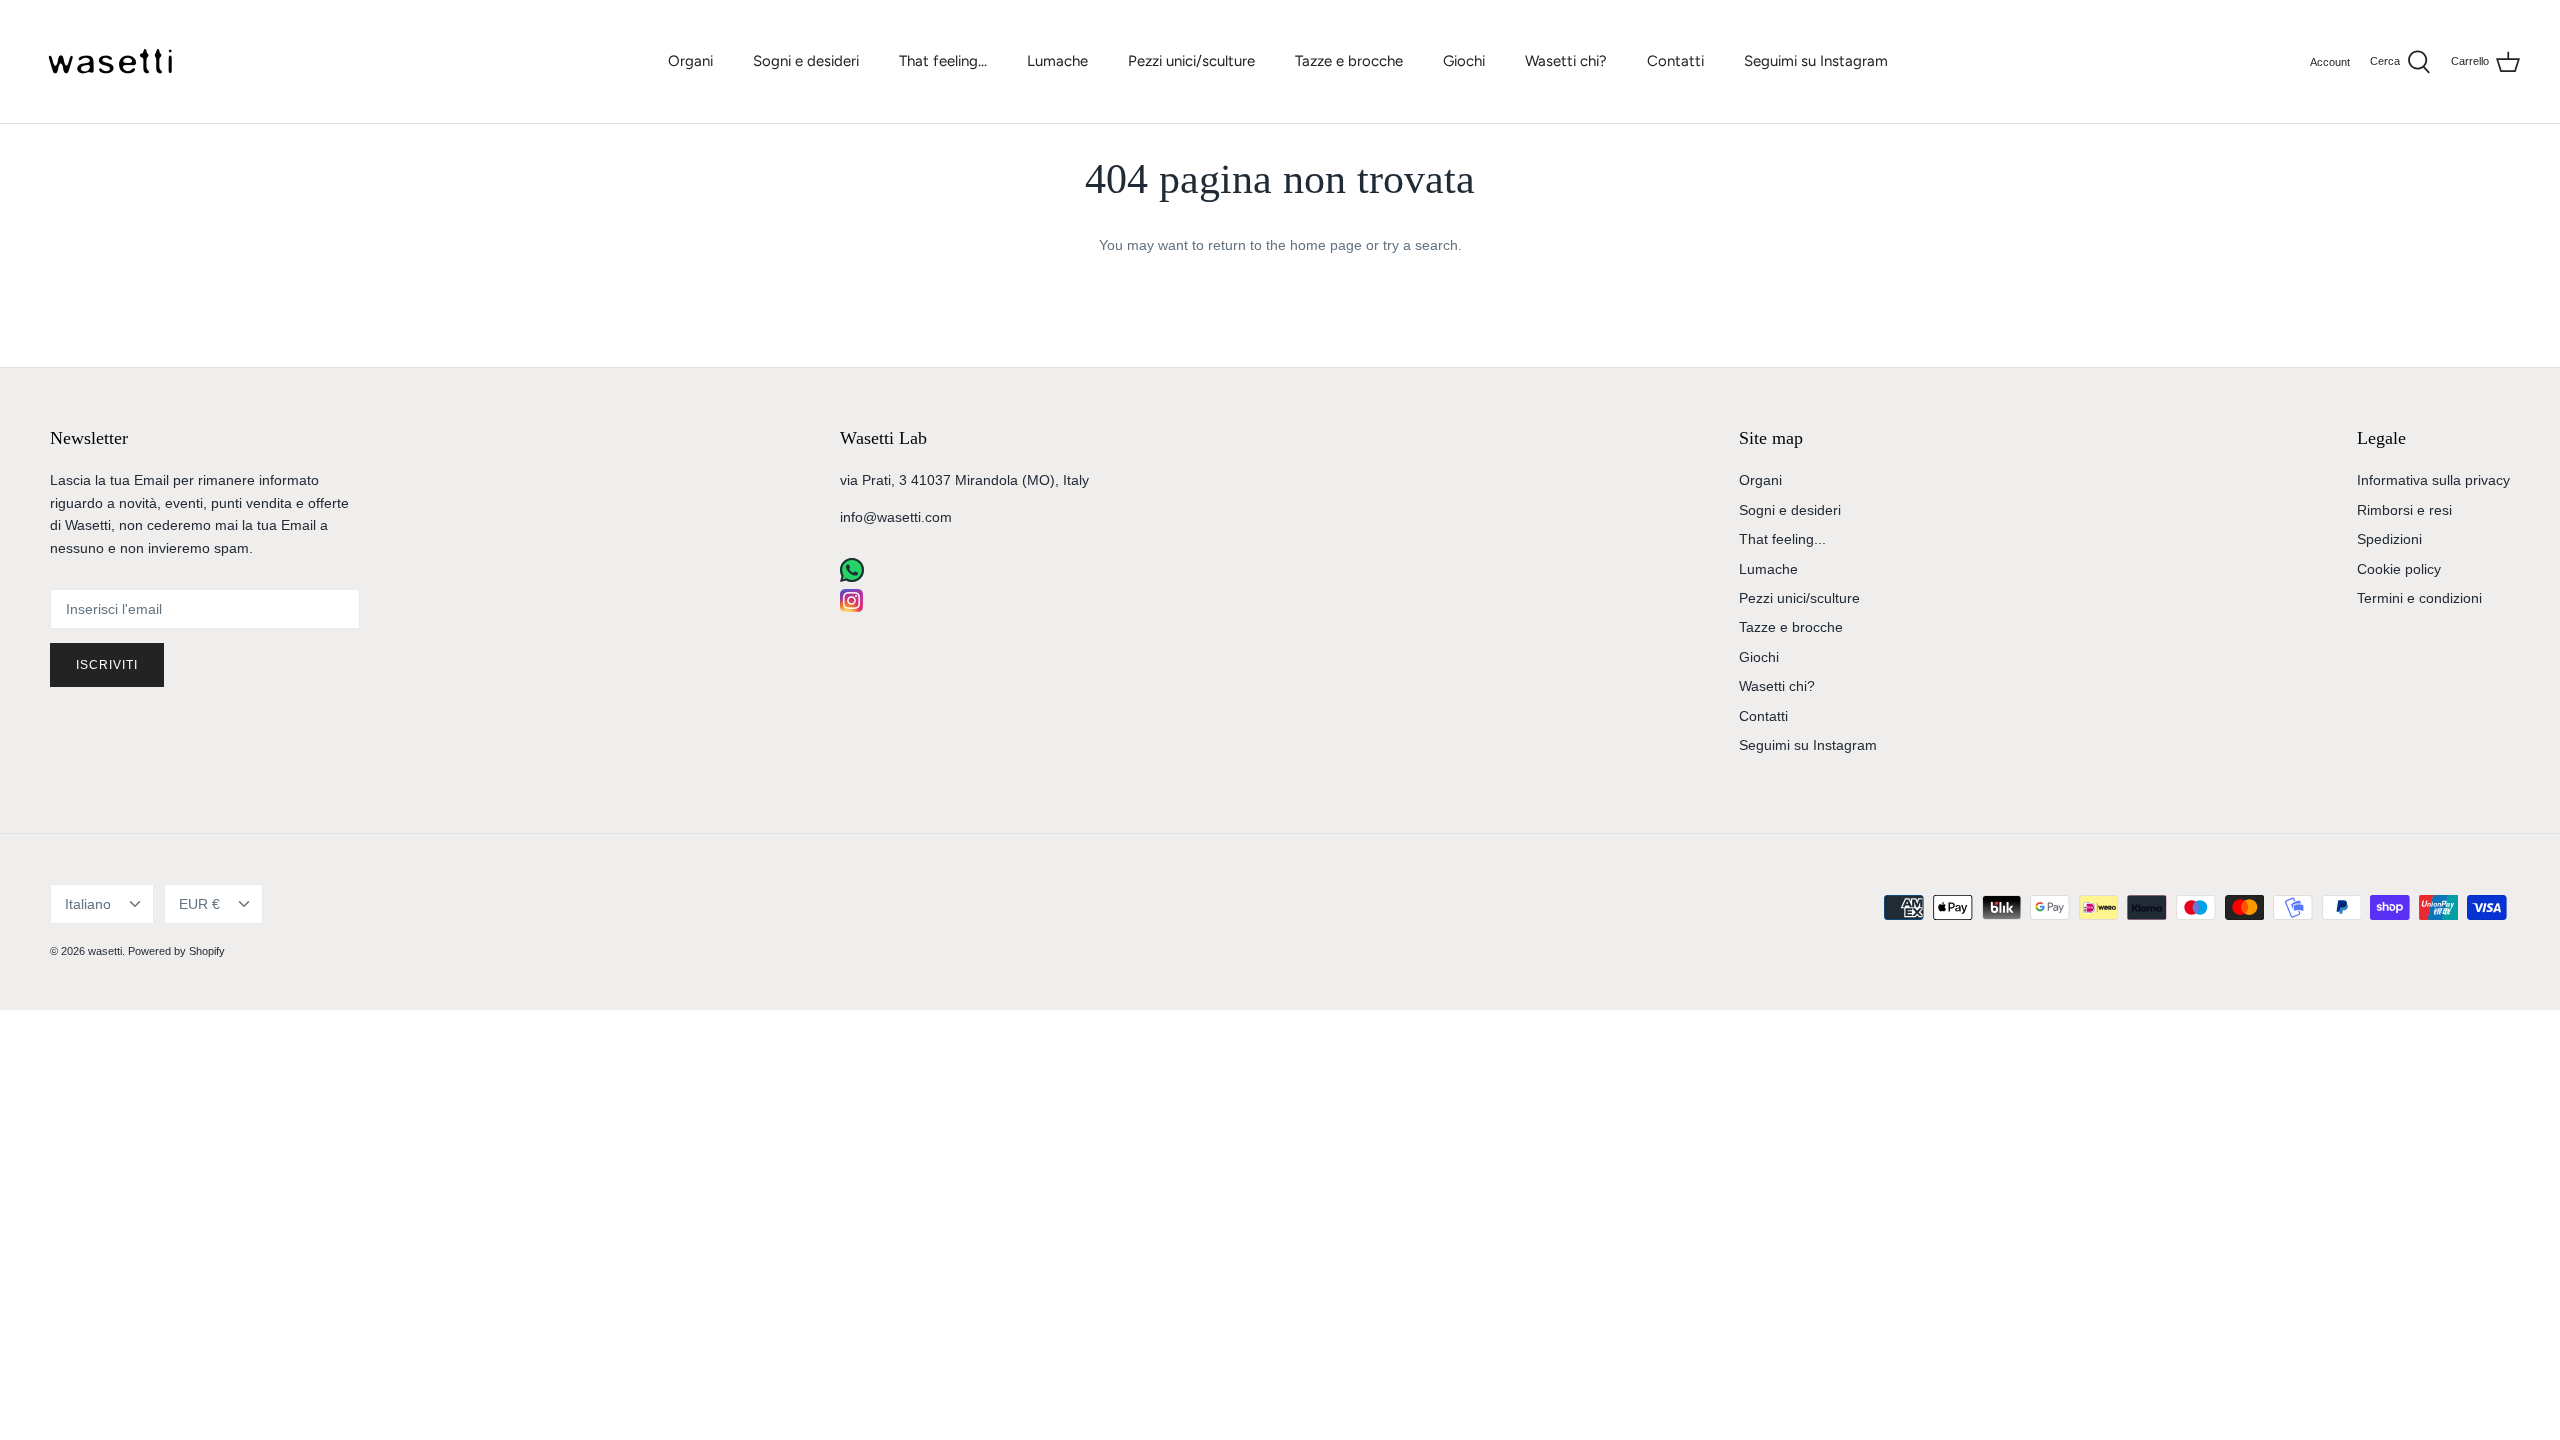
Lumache (1057, 61)
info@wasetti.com (896, 517)
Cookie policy (2399, 569)
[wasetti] (115, 61)
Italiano (88, 904)
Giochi (1464, 61)
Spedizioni (2389, 539)
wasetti (105, 951)
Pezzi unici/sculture (1191, 61)
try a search (1420, 245)
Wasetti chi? (1566, 61)
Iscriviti (107, 665)
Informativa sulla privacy (2433, 480)
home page (1326, 245)
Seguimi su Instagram (1816, 61)
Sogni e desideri (806, 61)
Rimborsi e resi (2404, 510)
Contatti (1675, 61)
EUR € (199, 904)
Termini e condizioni (2419, 598)
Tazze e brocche (1349, 61)
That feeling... (943, 61)
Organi (690, 61)
